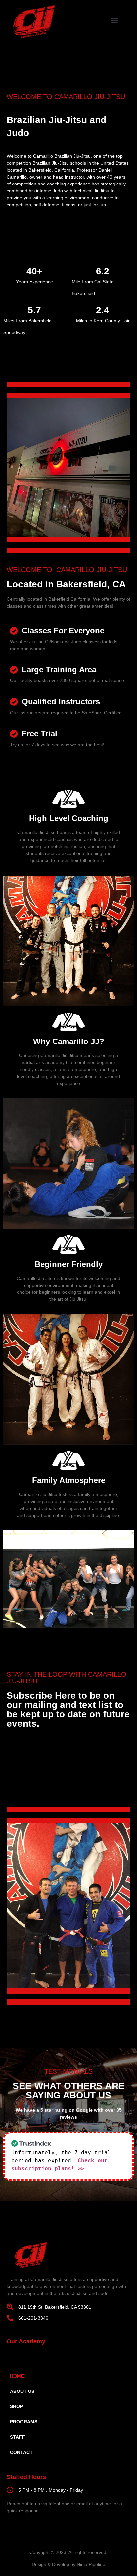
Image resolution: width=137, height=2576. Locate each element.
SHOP (16, 2406)
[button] (115, 20)
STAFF (17, 2437)
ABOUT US (22, 2391)
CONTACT (21, 2452)
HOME (17, 2376)
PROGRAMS (24, 2422)
